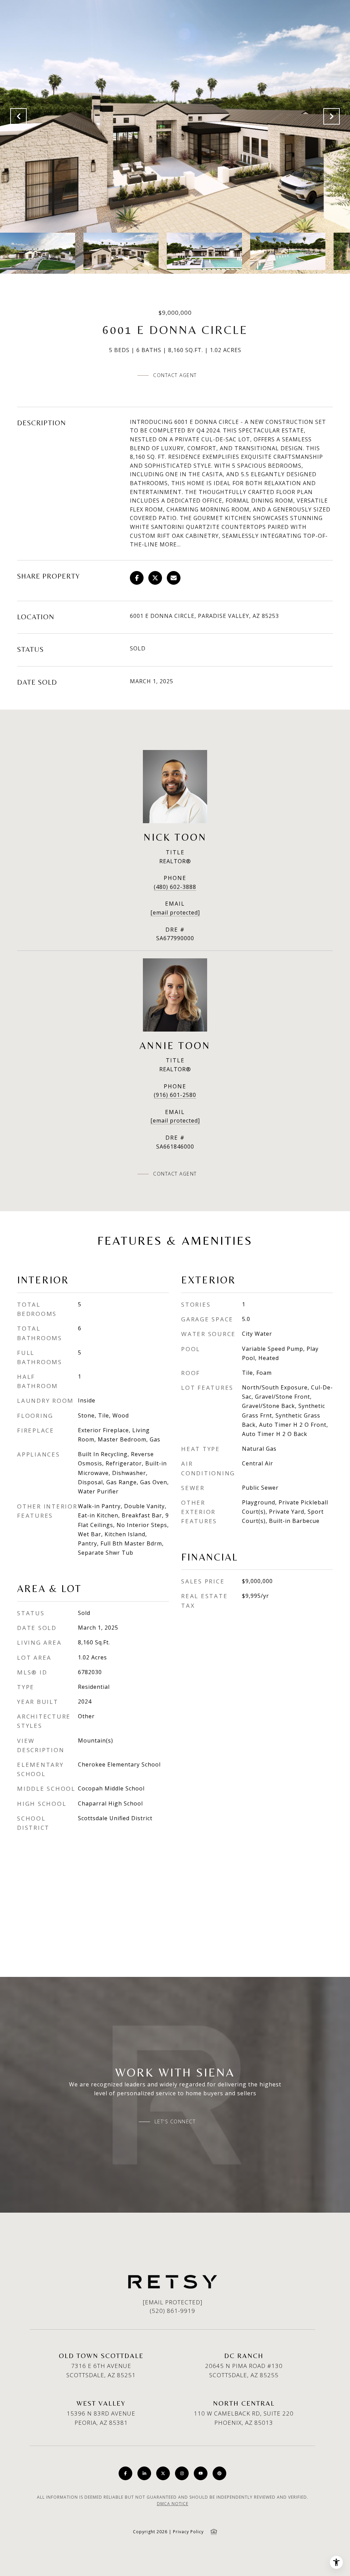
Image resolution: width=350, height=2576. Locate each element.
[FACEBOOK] (125, 2473)
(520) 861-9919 (172, 2311)
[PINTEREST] (219, 2473)
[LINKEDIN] (144, 2473)
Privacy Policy (188, 2532)
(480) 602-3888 (175, 887)
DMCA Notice (173, 2504)
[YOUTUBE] (201, 2473)
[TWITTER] (163, 2473)
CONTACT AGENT (175, 1174)
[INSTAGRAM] (182, 2473)
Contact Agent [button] (175, 375)
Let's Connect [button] (175, 2122)
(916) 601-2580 (175, 1095)
